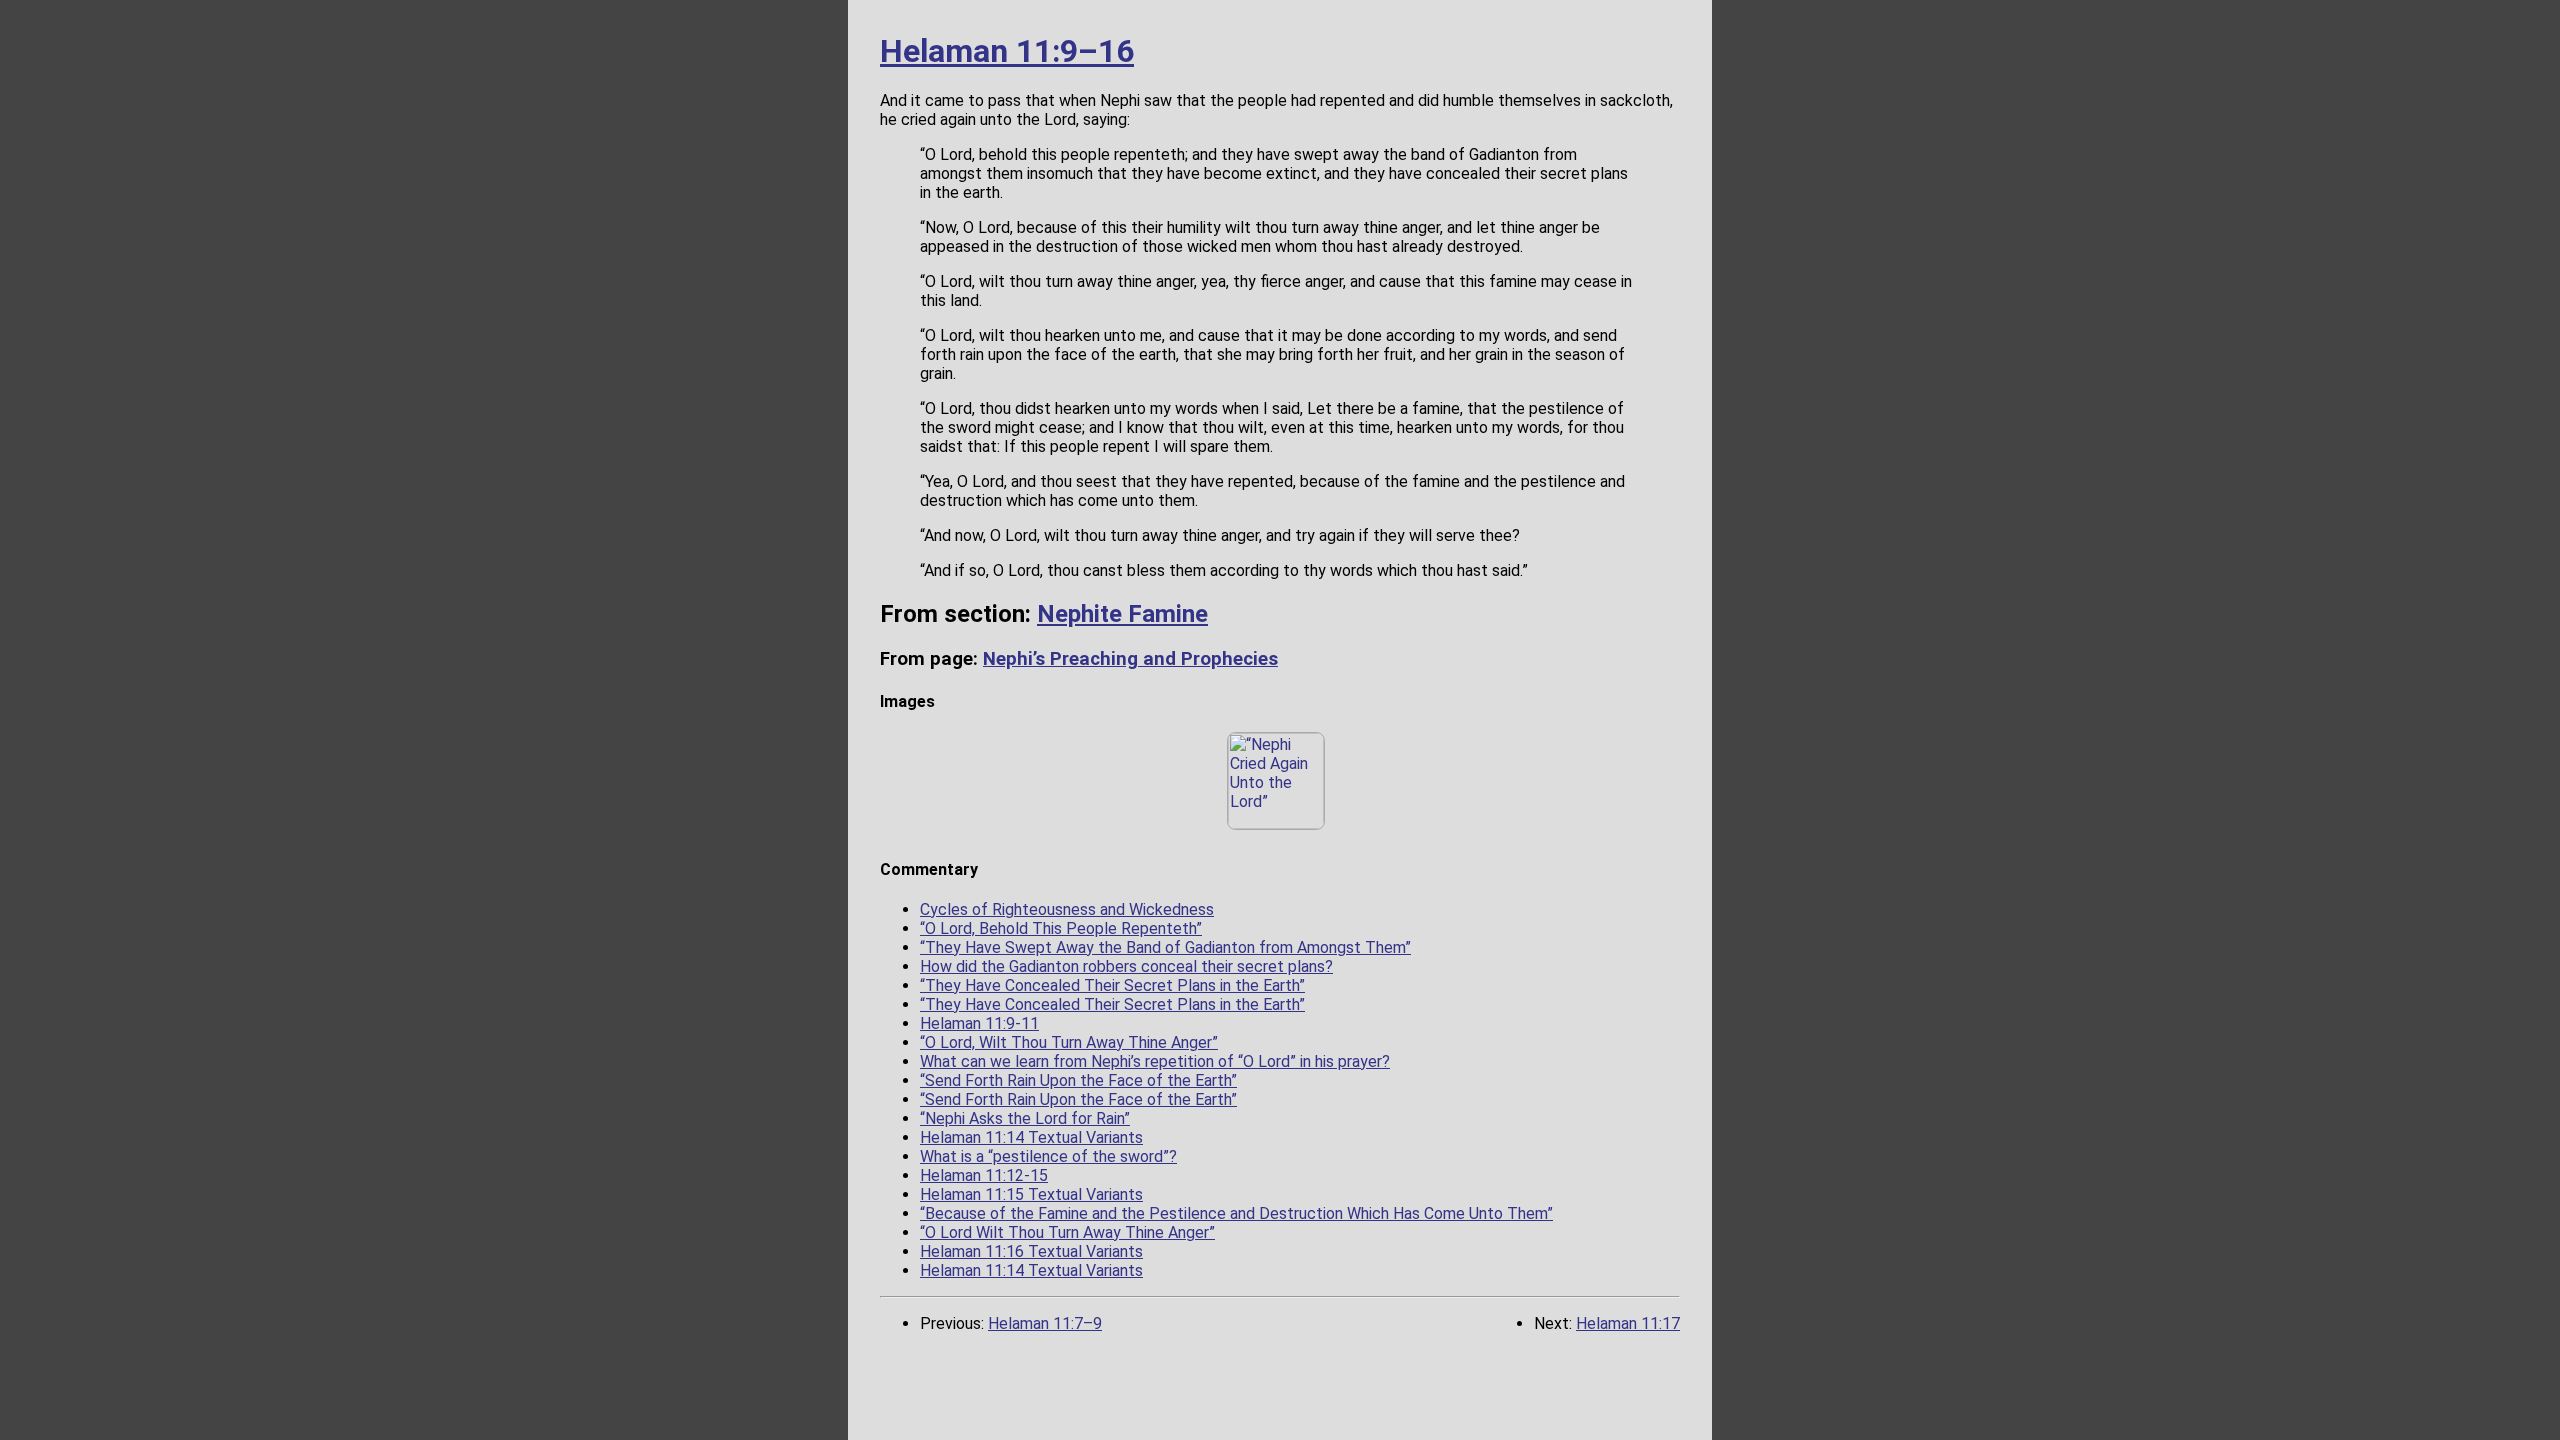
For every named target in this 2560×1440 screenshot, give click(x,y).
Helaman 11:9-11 (979, 1023)
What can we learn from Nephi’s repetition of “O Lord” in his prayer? (1155, 1061)
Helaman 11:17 (1628, 1323)
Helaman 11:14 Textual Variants (1031, 1137)
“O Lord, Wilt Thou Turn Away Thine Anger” (1069, 1042)
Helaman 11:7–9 (1045, 1323)
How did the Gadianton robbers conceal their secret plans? (1126, 966)
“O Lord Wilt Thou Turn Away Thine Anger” (1067, 1232)
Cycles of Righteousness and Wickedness (1067, 909)
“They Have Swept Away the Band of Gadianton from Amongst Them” (1165, 947)
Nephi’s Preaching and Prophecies (1130, 659)
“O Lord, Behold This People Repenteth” (1061, 928)
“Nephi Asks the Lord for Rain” (1025, 1118)
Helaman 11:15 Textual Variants (1031, 1194)
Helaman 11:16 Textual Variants (1031, 1251)
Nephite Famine (1122, 614)
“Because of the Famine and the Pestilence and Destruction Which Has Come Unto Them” (1236, 1213)
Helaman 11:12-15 (984, 1175)
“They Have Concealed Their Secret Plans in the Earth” (1112, 985)
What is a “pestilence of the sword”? (1048, 1156)
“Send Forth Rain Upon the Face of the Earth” (1078, 1080)
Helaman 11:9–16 (1007, 51)
